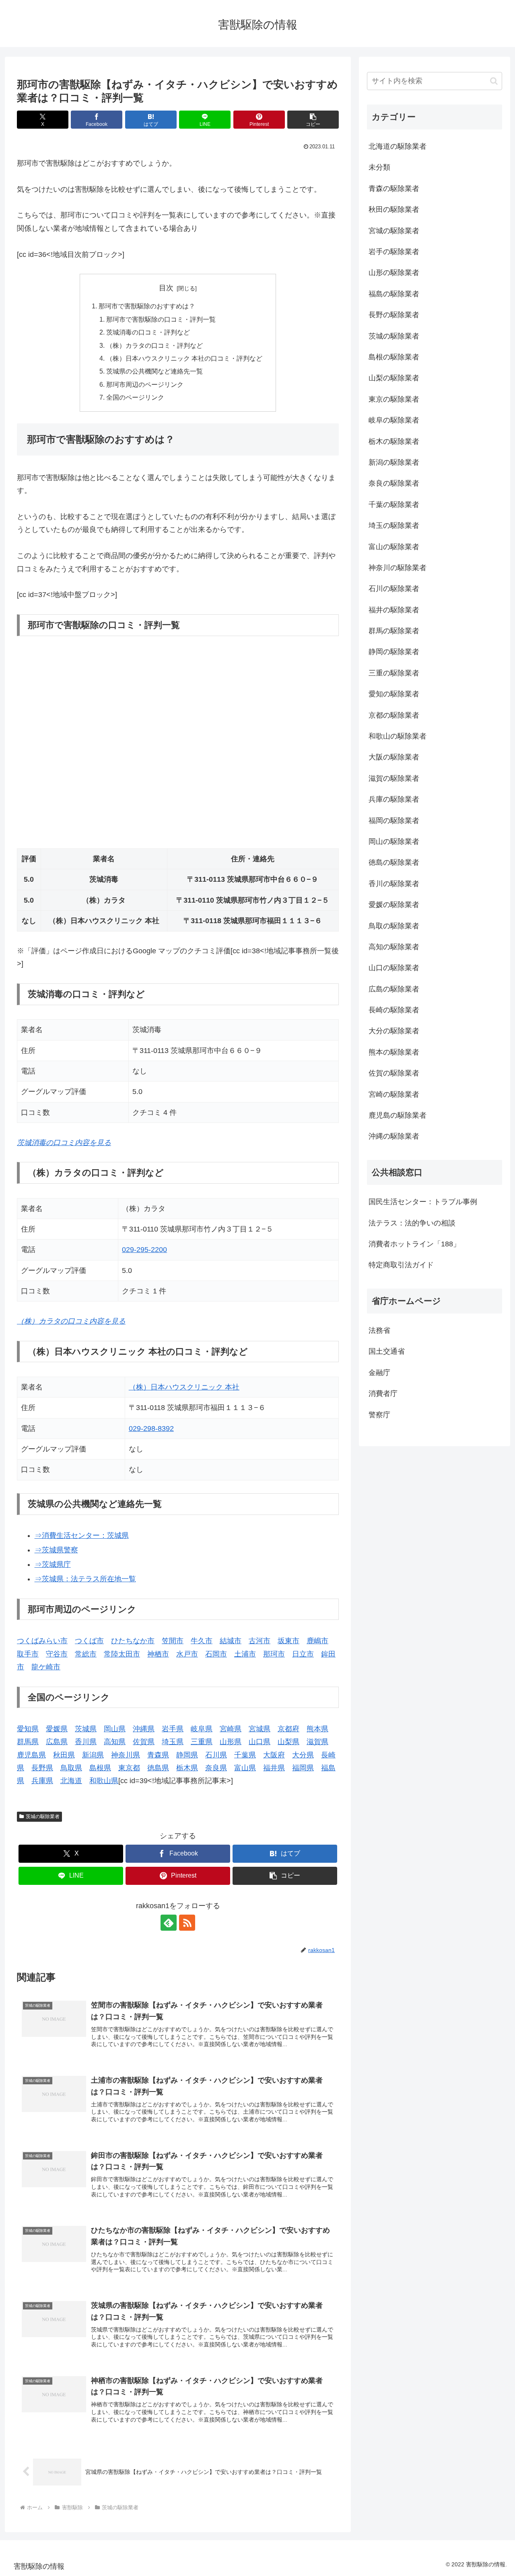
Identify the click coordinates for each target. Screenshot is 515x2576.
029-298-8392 (151, 1429)
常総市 (86, 1654)
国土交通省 (387, 1351)
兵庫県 (42, 1781)
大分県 (303, 1755)
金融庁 (379, 1373)
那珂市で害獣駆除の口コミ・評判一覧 (161, 319)
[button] (313, 120)
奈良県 (216, 1768)
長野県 (42, 1768)
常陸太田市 (122, 1654)
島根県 (100, 1768)
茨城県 (86, 1729)
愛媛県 (57, 1729)
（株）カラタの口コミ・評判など (154, 345)
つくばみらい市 (42, 1641)
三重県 (202, 1742)
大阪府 (274, 1755)
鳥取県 (71, 1768)
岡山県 (115, 1729)
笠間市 (173, 1641)
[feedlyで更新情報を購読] (169, 1923)
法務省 (379, 1330)
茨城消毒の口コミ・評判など (148, 332)
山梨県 (288, 1742)
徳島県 (158, 1768)
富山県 (245, 1768)
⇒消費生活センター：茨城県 (82, 1535)
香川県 (86, 1742)
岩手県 (173, 1729)
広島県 (57, 1742)
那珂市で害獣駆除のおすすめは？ (147, 306)
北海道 (71, 1781)
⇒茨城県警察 (56, 1550)
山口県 (260, 1742)
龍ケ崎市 (46, 1667)
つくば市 (89, 1641)
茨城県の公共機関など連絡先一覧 (154, 371)
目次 (166, 288)
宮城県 (260, 1729)
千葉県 (245, 1755)
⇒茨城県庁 (53, 1564)
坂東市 (288, 1641)
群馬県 (28, 1742)
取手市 (28, 1654)
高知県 (115, 1742)
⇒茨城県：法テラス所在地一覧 (85, 1579)
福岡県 (303, 1768)
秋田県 (64, 1755)
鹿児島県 (31, 1755)
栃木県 (187, 1768)
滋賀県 (317, 1742)
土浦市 (245, 1654)
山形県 (231, 1742)
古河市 (260, 1641)
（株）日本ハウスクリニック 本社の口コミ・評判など (184, 358)
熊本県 (317, 1729)
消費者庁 (383, 1394)
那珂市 (274, 1654)
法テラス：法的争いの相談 (412, 1223)
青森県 (158, 1755)
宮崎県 (231, 1729)
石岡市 (216, 1654)
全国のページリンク (135, 397)
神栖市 (158, 1654)
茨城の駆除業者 (43, 1817)
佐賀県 (144, 1742)
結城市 (231, 1641)
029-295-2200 (144, 1250)
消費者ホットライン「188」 (414, 1244)
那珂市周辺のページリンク (145, 384)
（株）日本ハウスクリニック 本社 (184, 1387)
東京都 (129, 1768)
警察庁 (379, 1415)
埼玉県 (173, 1742)
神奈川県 (126, 1755)
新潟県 (93, 1755)
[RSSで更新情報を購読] (187, 1923)
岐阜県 (202, 1729)
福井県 (274, 1768)
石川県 (216, 1755)
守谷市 (57, 1654)
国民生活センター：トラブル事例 (423, 1202)
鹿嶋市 (317, 1641)
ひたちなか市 (133, 1641)
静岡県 (187, 1755)
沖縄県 (144, 1729)
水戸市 (187, 1654)
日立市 (303, 1654)
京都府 (288, 1729)
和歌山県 (104, 1781)
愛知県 (28, 1729)
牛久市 (202, 1641)
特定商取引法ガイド (401, 1265)
